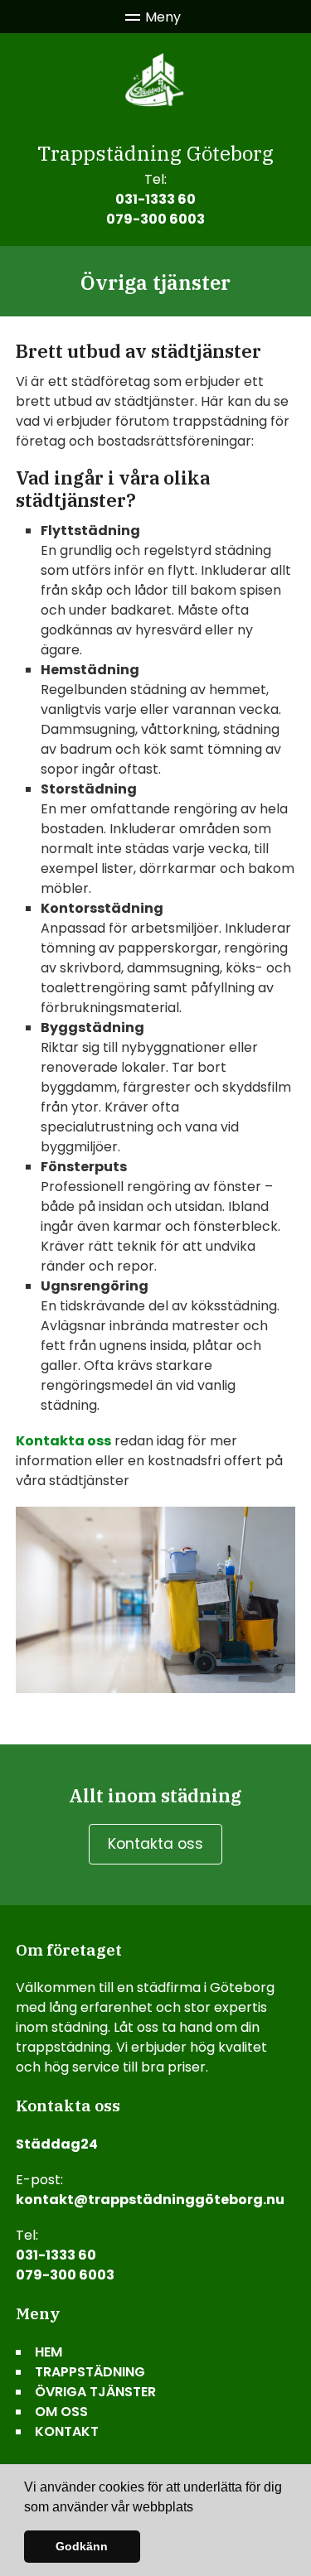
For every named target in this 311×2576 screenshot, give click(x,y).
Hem (49, 2352)
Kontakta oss (63, 1441)
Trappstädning (90, 2372)
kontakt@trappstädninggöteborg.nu (150, 2200)
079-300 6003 (155, 219)
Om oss (61, 2412)
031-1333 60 (155, 199)
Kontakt (67, 2431)
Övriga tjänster (95, 2392)
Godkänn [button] (82, 2546)
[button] (199, 2508)
